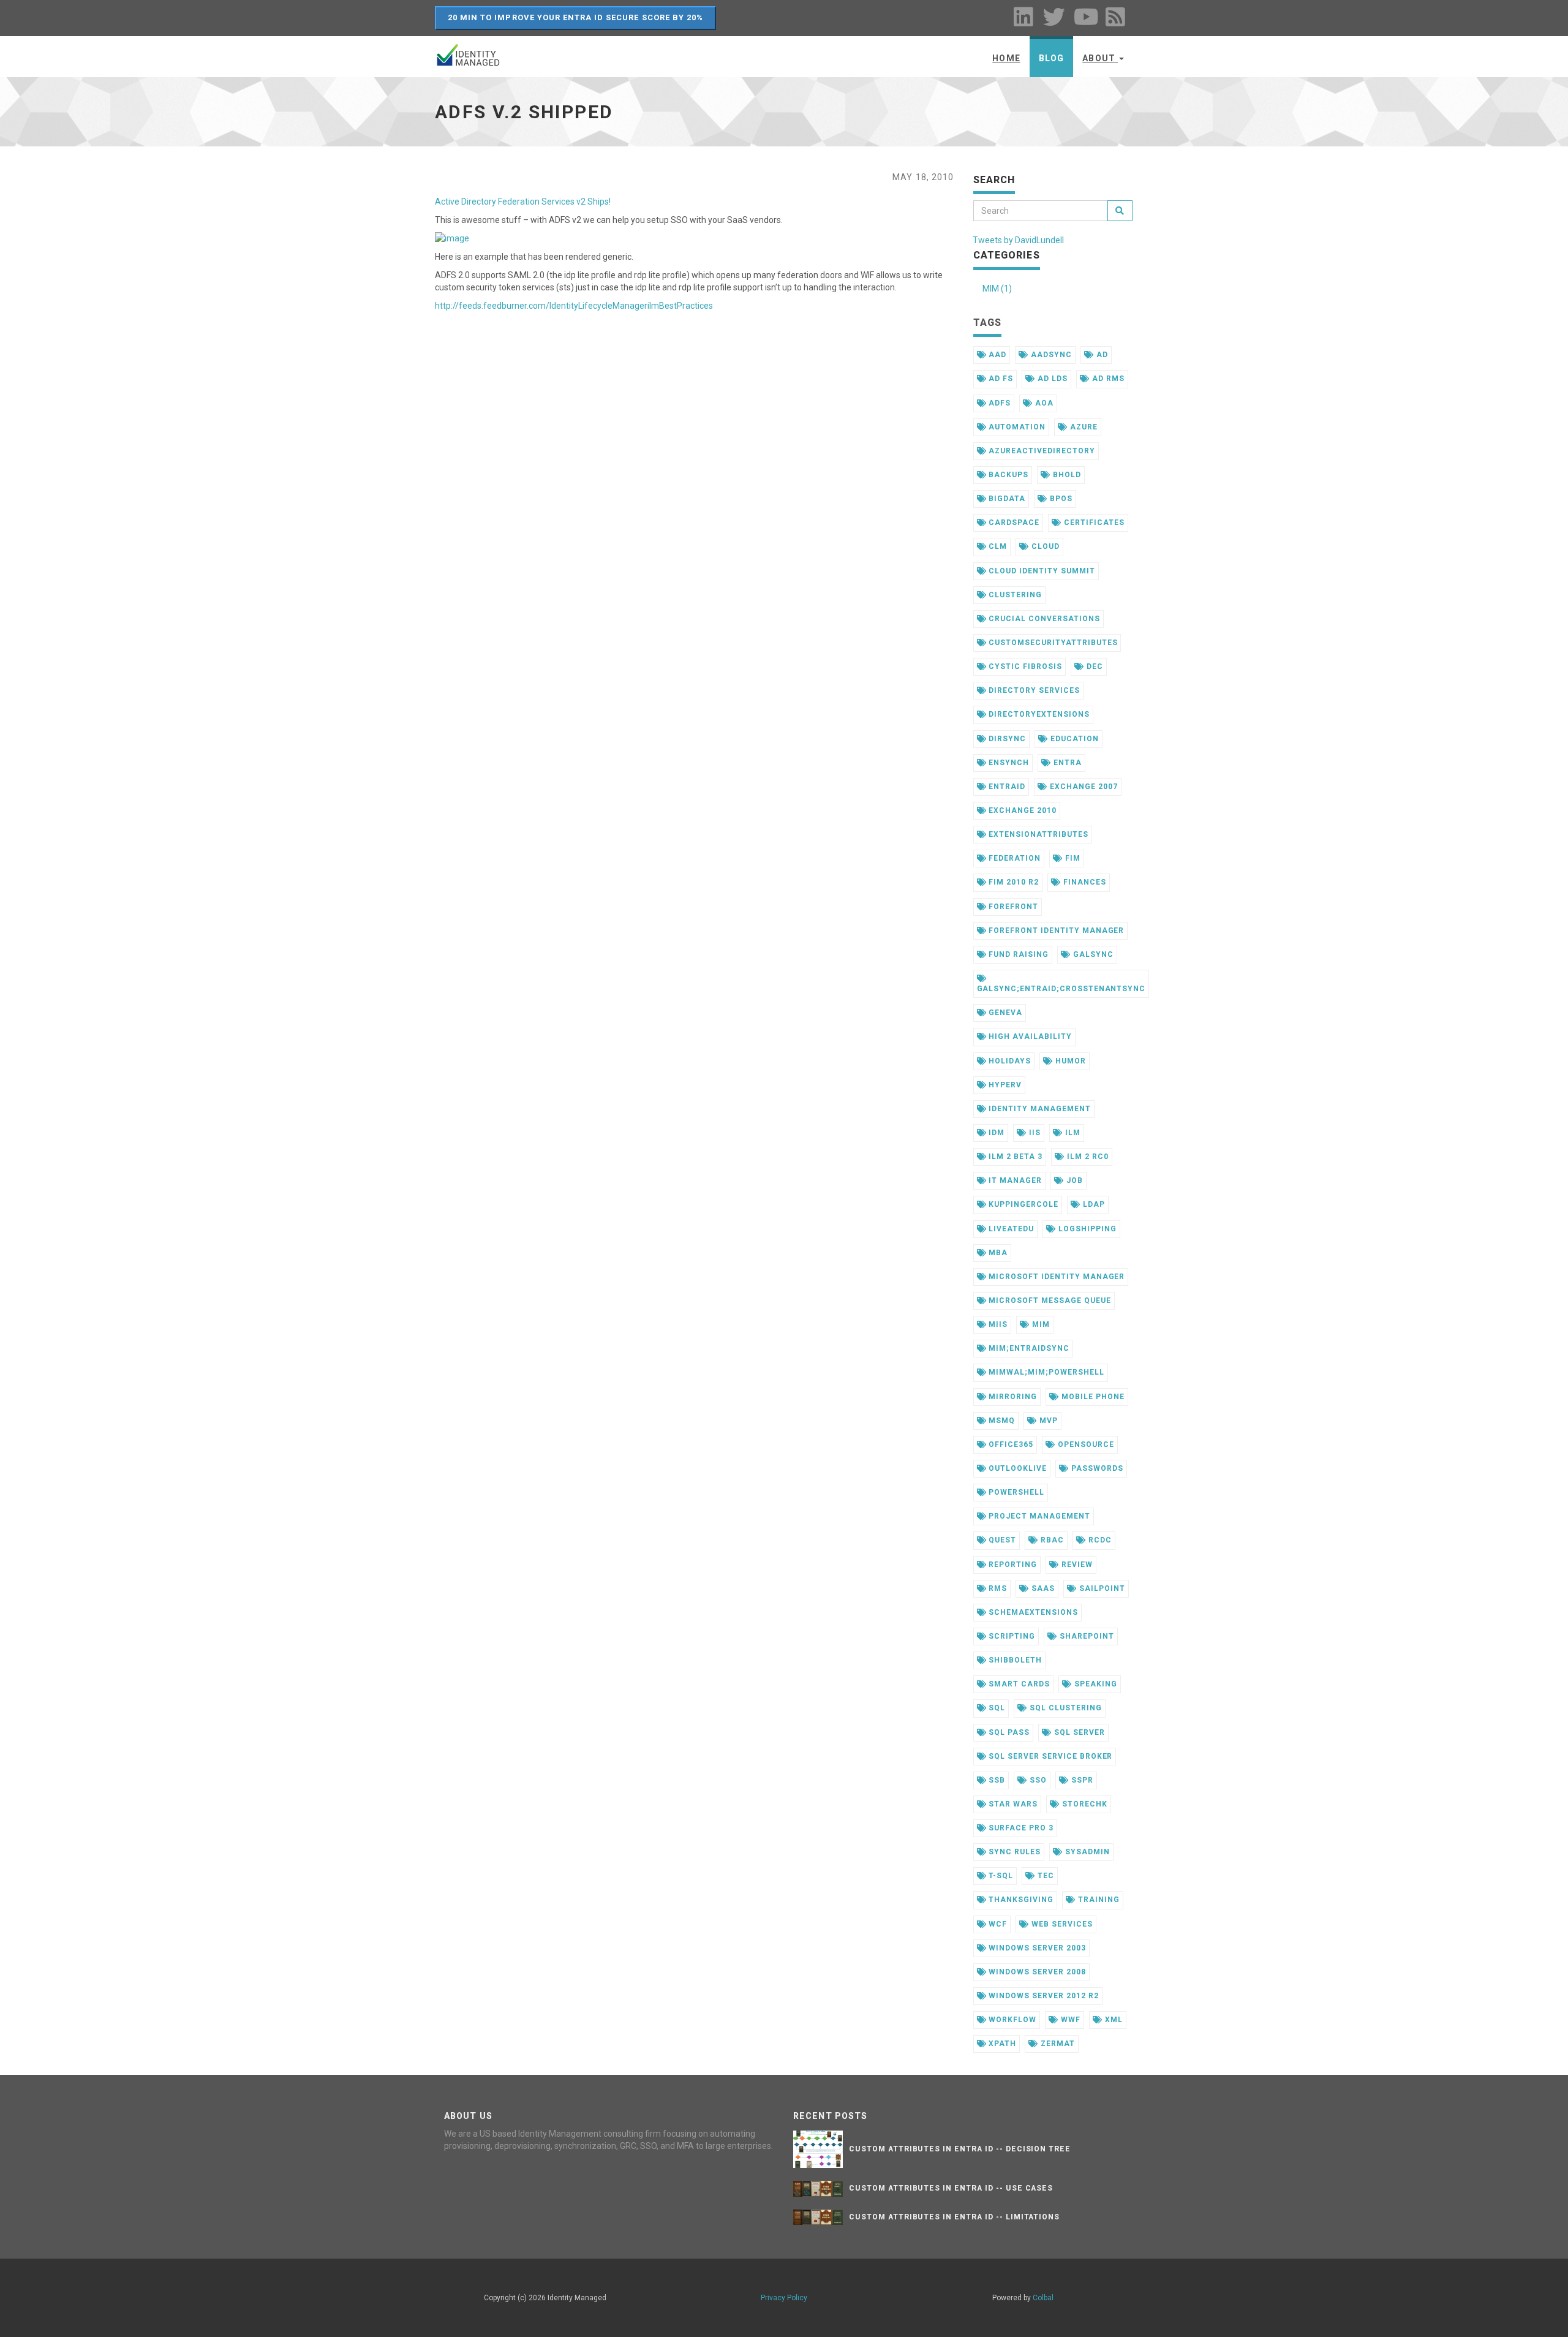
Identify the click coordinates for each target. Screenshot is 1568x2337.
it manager (1014, 1180)
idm (995, 1133)
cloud (1044, 546)
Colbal (1043, 2298)
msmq (1001, 1421)
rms (997, 1588)
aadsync (1050, 355)
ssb (996, 1780)
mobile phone (1091, 1397)
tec (1045, 1876)
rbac (1051, 1540)
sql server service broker (1049, 1756)
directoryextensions (1038, 714)
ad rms (1107, 379)
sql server (1078, 1732)
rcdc (1099, 1540)
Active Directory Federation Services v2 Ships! (523, 202)
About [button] (1100, 58)
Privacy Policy (784, 2298)
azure (1083, 427)
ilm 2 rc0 (1087, 1157)
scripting (1011, 1636)
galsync (1092, 954)
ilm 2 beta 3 (1014, 1157)
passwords (1096, 1468)
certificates (1093, 523)
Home (1006, 58)
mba (997, 1253)
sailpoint (1101, 1588)
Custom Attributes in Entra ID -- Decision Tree (960, 2149)
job (1073, 1180)
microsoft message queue (1048, 1301)
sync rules (1013, 1852)
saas (1042, 1588)
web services (1061, 1924)
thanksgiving (1020, 1900)
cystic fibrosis (1024, 666)
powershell (1015, 1492)
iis (1034, 1133)
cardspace (1013, 523)
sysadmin (1086, 1852)
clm (997, 546)
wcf (997, 1924)
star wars (1012, 1804)
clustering (1014, 595)
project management (1038, 1516)
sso (1037, 1780)
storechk (1084, 1804)
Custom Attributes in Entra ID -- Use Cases (951, 2188)
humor (1069, 1061)
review (1076, 1565)
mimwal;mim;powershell (1045, 1372)
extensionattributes (1037, 834)
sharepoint (1086, 1636)
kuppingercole (1022, 1204)
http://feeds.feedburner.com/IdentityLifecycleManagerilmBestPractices (574, 306)
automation (1016, 427)
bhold (1066, 475)
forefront (1012, 907)
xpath (1001, 2044)
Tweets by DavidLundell (1018, 240)
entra (1066, 763)
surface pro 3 (1020, 1828)
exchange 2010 (1021, 810)
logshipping (1086, 1229)
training (1098, 1900)
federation (1013, 858)
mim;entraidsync (1027, 1348)
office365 (1010, 1444)
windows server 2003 (1036, 1948)
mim (1040, 1324)
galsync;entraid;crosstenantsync (1061, 989)
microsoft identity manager (1055, 1277)
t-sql (1000, 1876)
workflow (1011, 2020)
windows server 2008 (1036, 1972)
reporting (1012, 1565)
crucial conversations (1043, 619)
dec (1094, 666)
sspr (1081, 1780)
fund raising (1017, 954)
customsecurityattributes (1052, 643)
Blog (1051, 58)
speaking (1095, 1684)
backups (1007, 475)
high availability (1029, 1036)
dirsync (1006, 739)
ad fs (1000, 379)
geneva (1004, 1013)
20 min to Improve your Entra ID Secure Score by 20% (575, 17)
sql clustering (1064, 1708)
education (1073, 739)
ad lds (1051, 379)
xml (1113, 2020)
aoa (1043, 403)
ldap (1093, 1204)
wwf (1069, 2020)
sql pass (1008, 1732)
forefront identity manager (1055, 931)
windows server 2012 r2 (1042, 1996)
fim (1072, 858)
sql (996, 1708)
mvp (1047, 1421)
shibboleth (1014, 1660)
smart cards (1018, 1684)
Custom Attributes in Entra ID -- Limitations (954, 2217)
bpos (1060, 499)
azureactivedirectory (1040, 451)
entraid (1006, 787)
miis (997, 1324)
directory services (1033, 690)
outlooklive (1016, 1468)
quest (1001, 1540)
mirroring (1012, 1397)
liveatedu (1010, 1229)
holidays (1008, 1061)
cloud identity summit (1040, 571)
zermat (1057, 2044)
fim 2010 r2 (1012, 882)
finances (1084, 882)
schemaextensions (1032, 1612)
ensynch (1008, 763)
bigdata (1006, 499)
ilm (1072, 1133)
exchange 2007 (1082, 787)
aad (996, 355)
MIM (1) (997, 289)
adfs (998, 403)
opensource (1085, 1444)
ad (1101, 355)
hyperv (1004, 1085)
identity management (1038, 1109)
